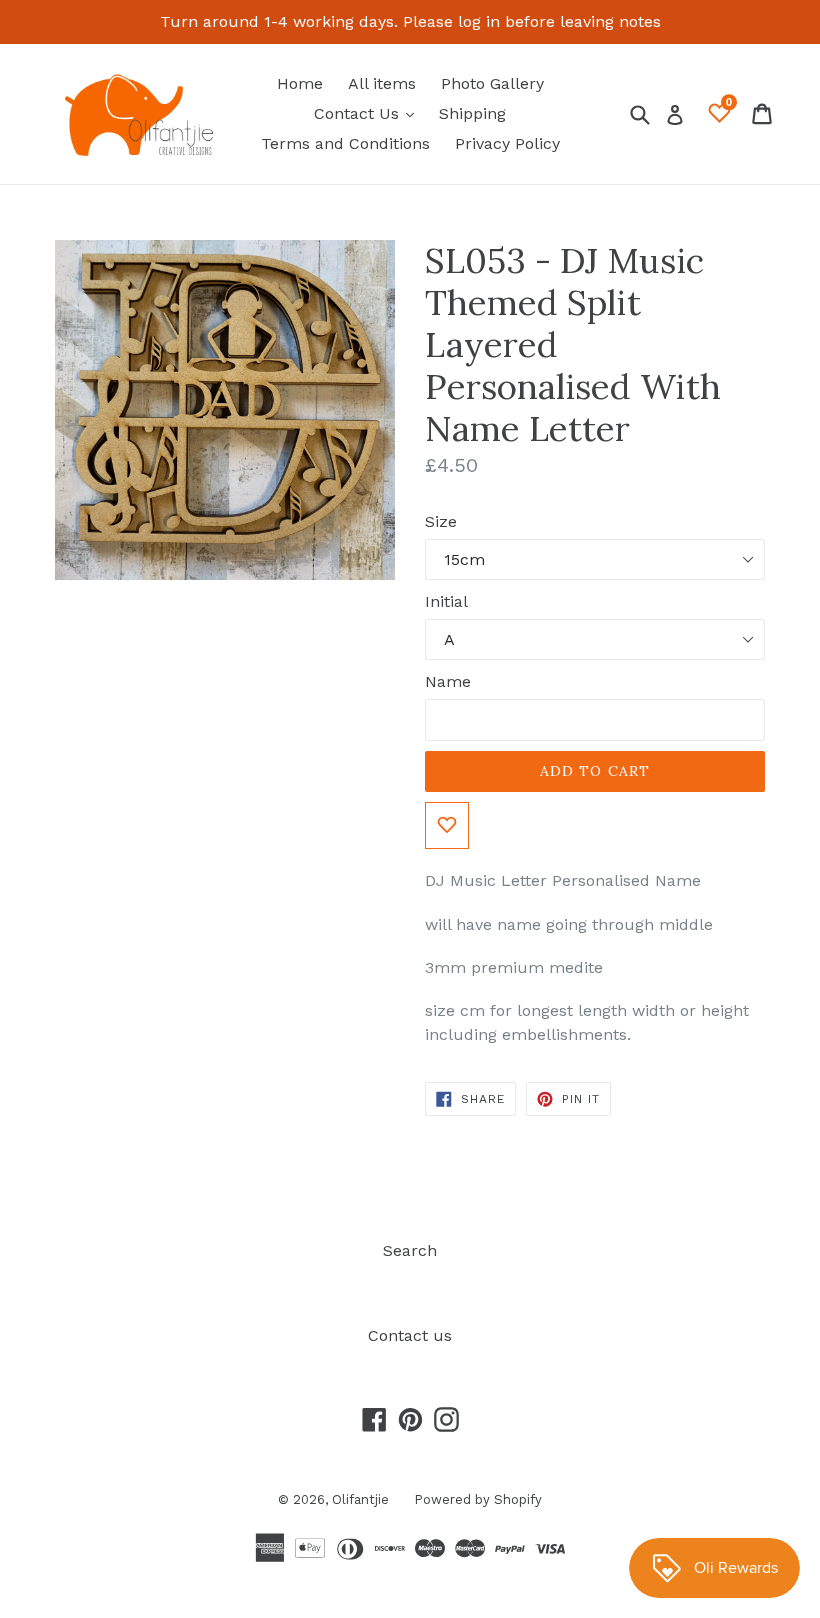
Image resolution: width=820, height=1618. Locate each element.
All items (382, 83)
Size (441, 521)
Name (448, 681)
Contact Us (369, 113)
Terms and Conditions (345, 143)
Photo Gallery (492, 83)
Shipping (472, 113)
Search (410, 1250)
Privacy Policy (507, 143)
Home (300, 83)
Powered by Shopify (478, 1499)
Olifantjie (360, 1499)
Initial (446, 601)
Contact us (410, 1335)
